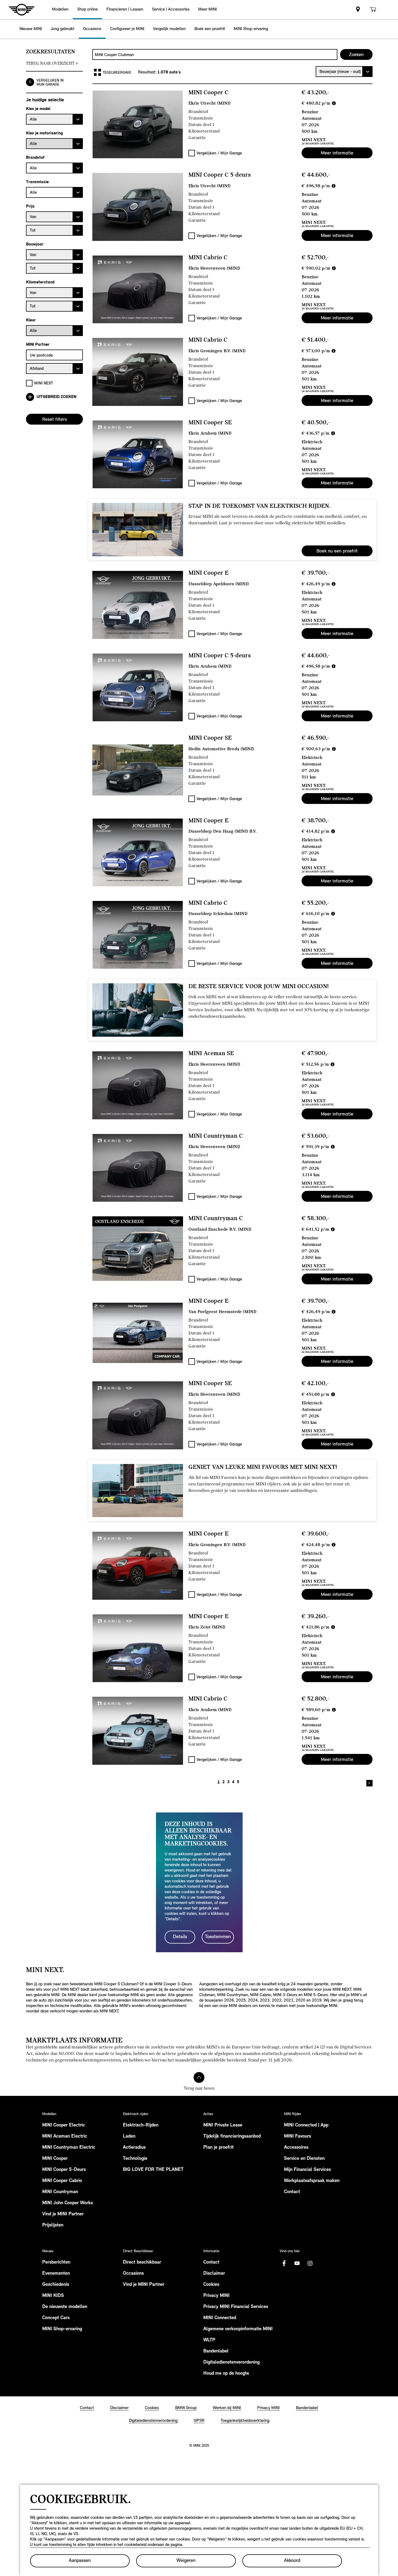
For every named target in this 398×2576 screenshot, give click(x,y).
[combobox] (215, 54)
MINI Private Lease (223, 2125)
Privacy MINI (216, 2296)
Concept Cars (56, 2318)
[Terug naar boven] (199, 2077)
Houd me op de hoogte (226, 2374)
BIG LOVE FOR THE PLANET (153, 2170)
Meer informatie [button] (337, 153)
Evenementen (56, 2274)
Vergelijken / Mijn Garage (219, 153)
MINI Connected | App (306, 2125)
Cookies (211, 2285)
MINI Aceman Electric (65, 2137)
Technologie (135, 2159)
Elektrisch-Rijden (141, 2125)
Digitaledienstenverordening (231, 2362)
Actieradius (134, 2148)
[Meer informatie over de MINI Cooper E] (138, 605)
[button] (60, 10)
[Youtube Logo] (297, 2263)
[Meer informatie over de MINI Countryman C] (138, 1168)
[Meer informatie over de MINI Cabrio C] (138, 289)
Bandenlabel (216, 2351)
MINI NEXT (44, 383)
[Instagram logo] (310, 2263)
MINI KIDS (53, 2296)
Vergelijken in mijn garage (50, 82)
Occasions (133, 2274)
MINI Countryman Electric (69, 2148)
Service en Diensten (304, 2159)
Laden (129, 2137)
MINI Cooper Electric (64, 2125)
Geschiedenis (56, 2285)
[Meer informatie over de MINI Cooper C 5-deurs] (138, 207)
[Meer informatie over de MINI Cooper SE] (138, 454)
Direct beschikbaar (142, 2263)
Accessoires (296, 2148)
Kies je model (38, 109)
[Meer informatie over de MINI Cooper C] (138, 124)
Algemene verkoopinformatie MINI (238, 2329)
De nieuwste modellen (65, 2307)
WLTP (209, 2340)
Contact (292, 2192)
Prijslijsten (53, 2225)
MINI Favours (298, 2137)
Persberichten (56, 2263)
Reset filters (55, 419)
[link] (358, 10)
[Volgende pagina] (369, 1783)
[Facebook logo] (284, 2263)
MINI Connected (220, 2318)
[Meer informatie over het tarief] (334, 103)
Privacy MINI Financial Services (236, 2307)
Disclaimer (214, 2274)
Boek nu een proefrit (337, 551)
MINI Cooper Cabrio (62, 2181)
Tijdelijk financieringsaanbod (232, 2137)
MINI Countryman (60, 2192)
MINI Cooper (55, 2159)
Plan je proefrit (218, 2148)
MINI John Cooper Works (68, 2203)
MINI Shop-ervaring (62, 2329)
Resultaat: (148, 72)
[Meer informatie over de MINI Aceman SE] (138, 1085)
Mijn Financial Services (307, 2170)
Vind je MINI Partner (63, 2214)
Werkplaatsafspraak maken (312, 2181)
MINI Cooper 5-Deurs (64, 2170)
